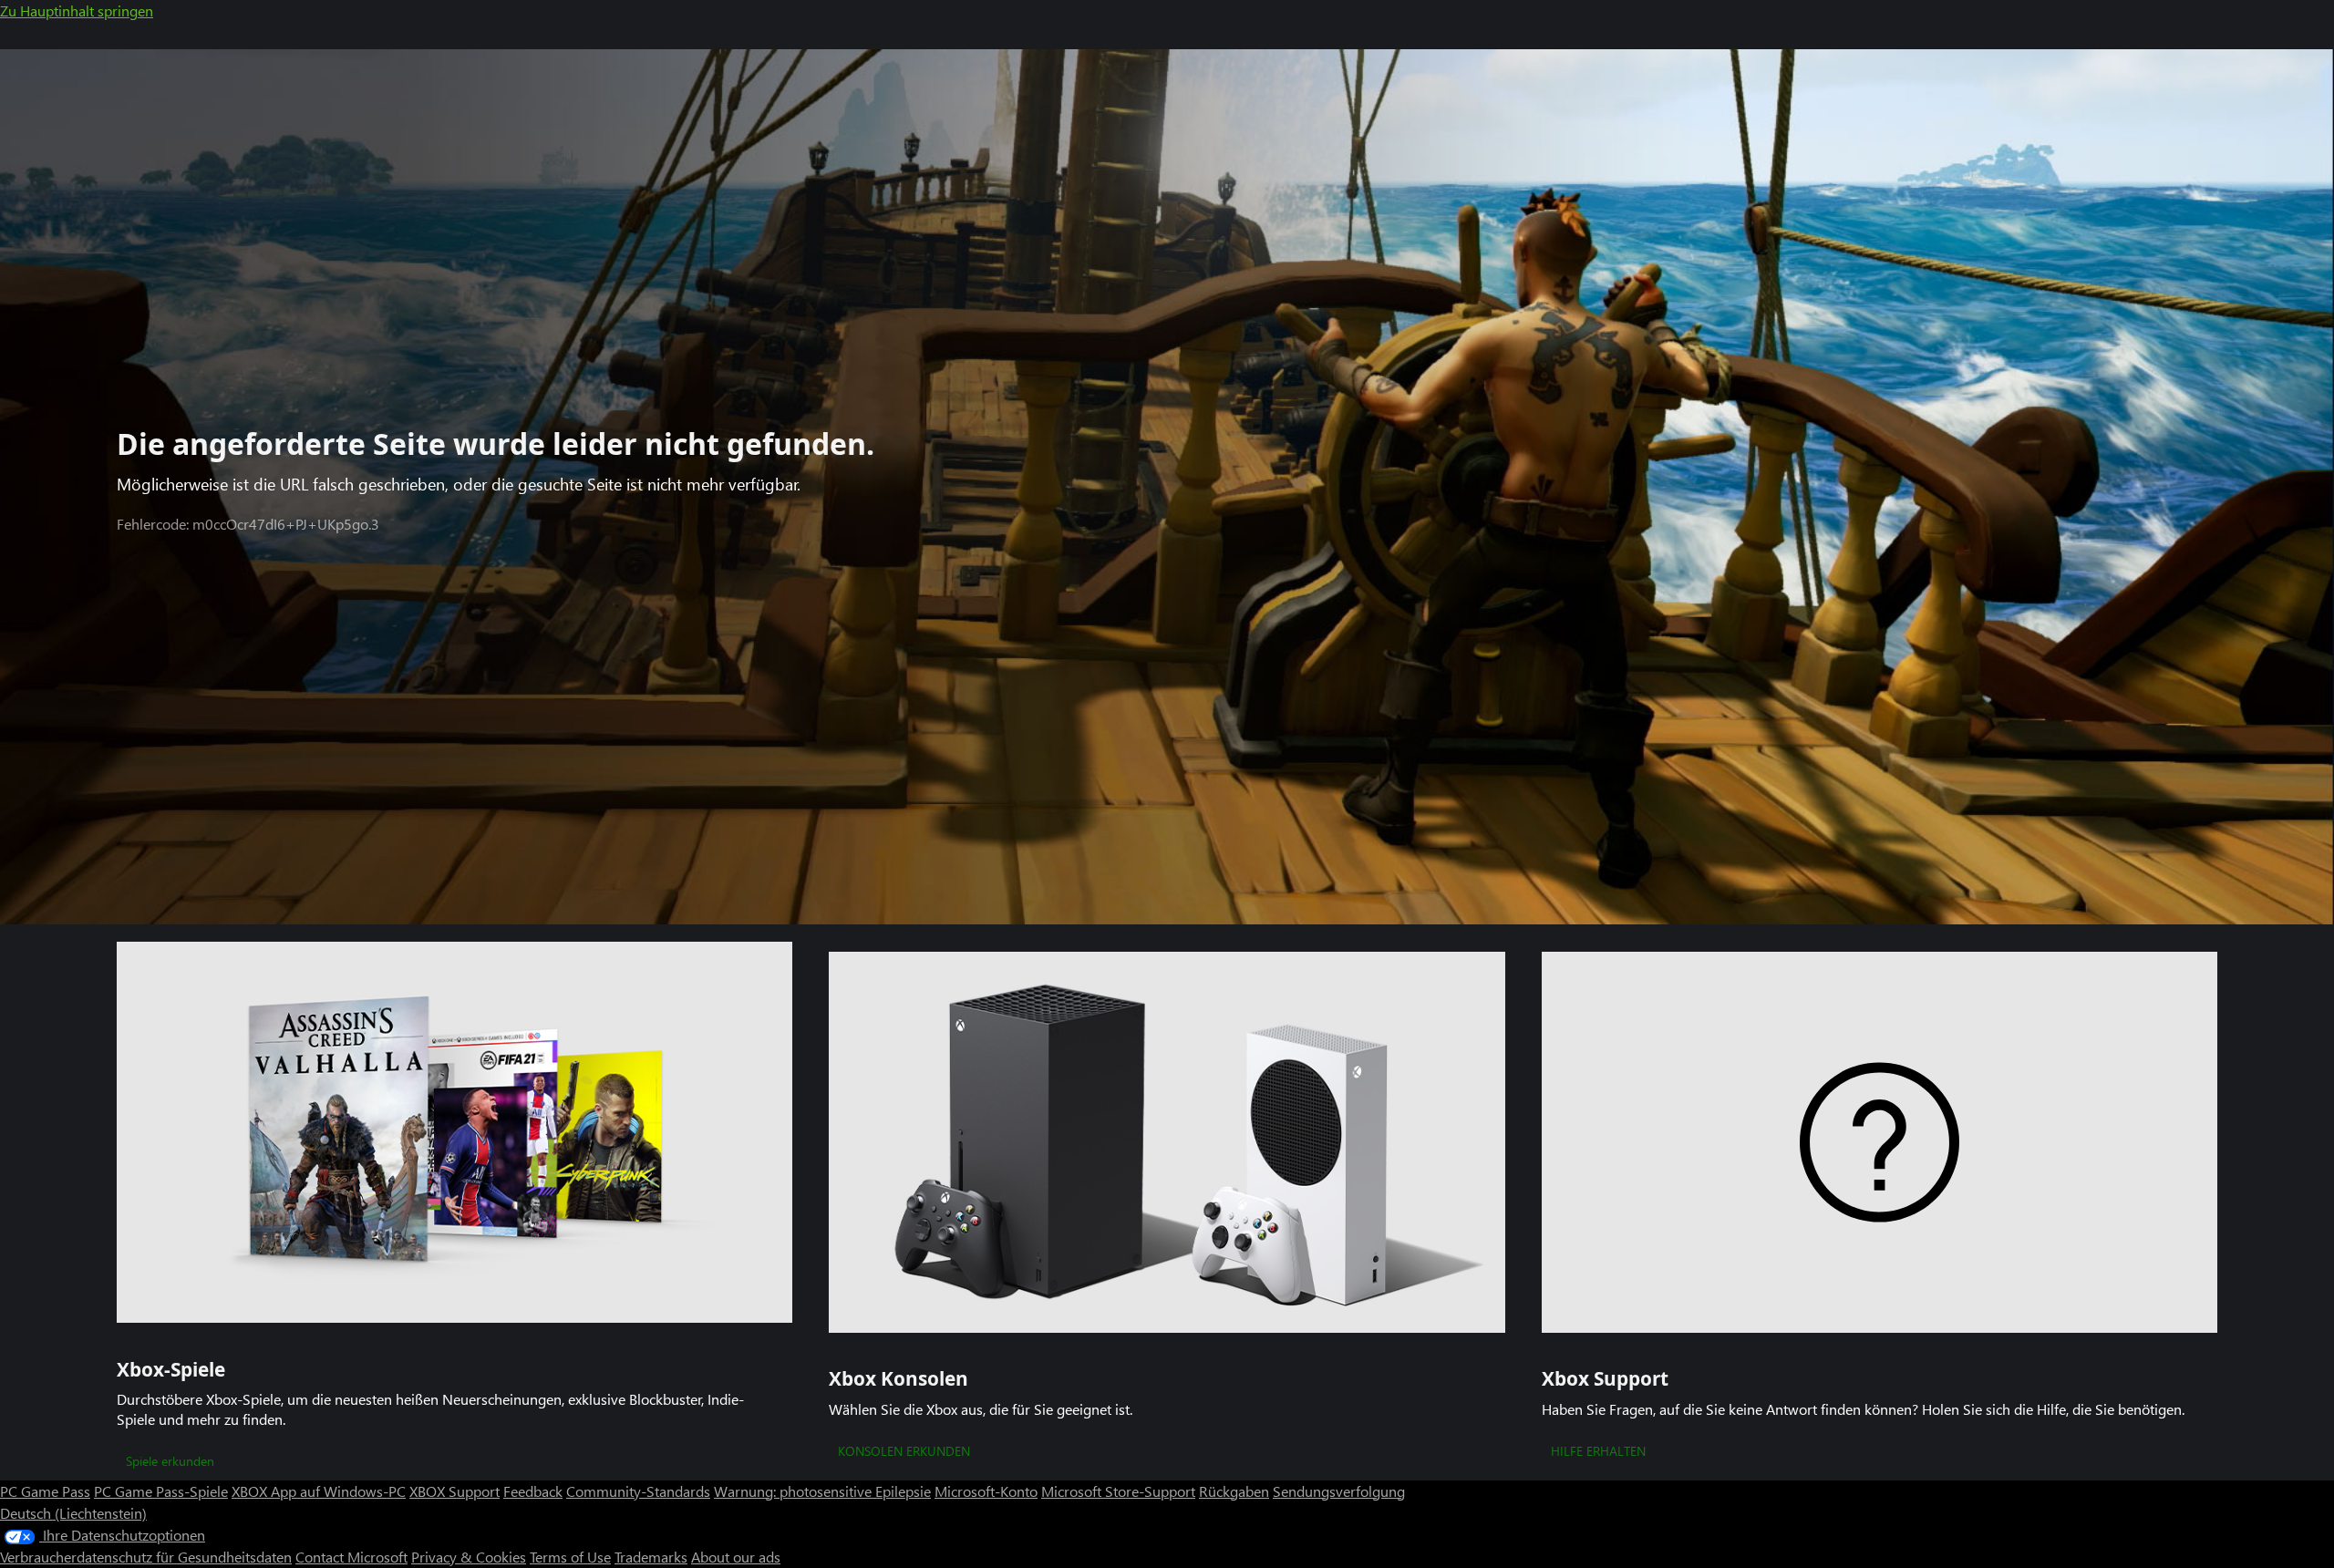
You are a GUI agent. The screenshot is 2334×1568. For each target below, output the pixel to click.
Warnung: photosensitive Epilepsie (822, 1491)
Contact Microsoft (351, 1557)
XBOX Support (454, 1491)
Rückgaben (1234, 1491)
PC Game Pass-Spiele (161, 1491)
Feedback (533, 1491)
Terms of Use (570, 1557)
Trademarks (651, 1557)
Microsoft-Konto (986, 1491)
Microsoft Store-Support (1118, 1491)
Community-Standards (638, 1491)
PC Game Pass (45, 1491)
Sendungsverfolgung (1339, 1491)
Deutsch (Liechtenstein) (73, 1513)
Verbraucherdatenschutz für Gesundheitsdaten (146, 1557)
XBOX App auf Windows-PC (319, 1491)
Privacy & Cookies (469, 1557)
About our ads (736, 1557)
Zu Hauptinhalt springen (77, 10)
